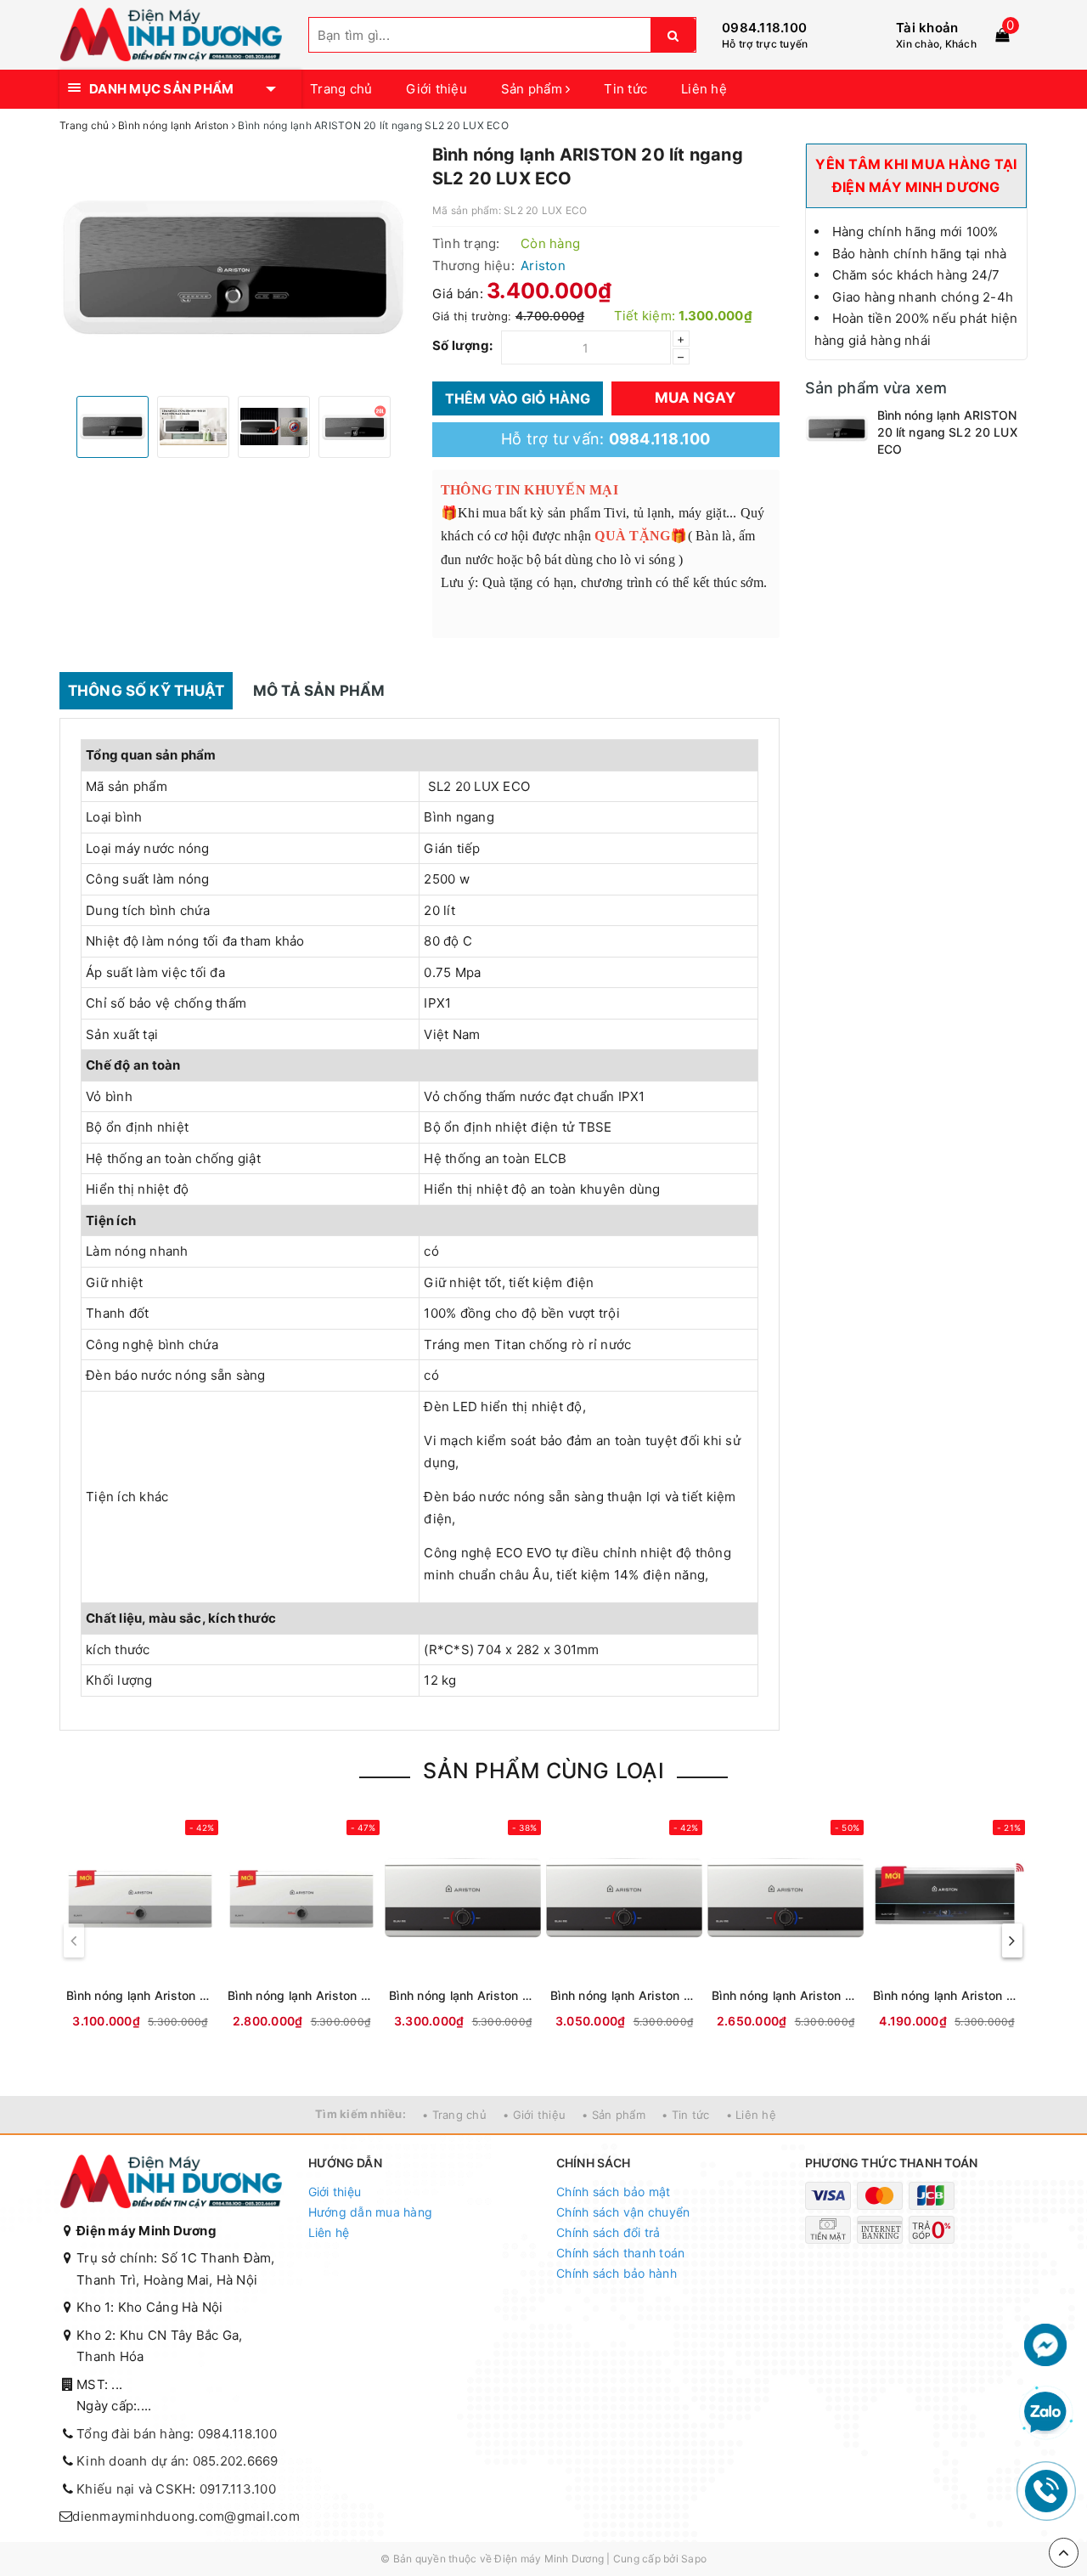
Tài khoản (927, 28)
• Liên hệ (751, 2115)
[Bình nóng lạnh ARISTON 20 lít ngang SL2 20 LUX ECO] (837, 428)
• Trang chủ (454, 2115)
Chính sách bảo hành (617, 2273)
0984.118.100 (764, 28)
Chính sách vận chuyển (623, 2212)
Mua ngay (695, 398)
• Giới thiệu (534, 2115)
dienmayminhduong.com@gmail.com (186, 2516)
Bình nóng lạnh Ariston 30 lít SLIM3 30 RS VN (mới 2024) (463, 1995)
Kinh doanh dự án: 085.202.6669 (177, 2461)
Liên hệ (704, 89)
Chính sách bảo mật (614, 2192)
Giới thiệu (436, 89)
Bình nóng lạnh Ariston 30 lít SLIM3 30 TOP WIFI (947, 1995)
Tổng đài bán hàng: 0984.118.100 (177, 2434)
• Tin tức (685, 2115)
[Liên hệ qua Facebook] (1045, 2344)
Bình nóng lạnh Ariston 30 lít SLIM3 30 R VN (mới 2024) (140, 1995)
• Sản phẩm (614, 2115)
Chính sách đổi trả (608, 2232)
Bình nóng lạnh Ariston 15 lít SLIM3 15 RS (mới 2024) (786, 1995)
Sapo (694, 2559)
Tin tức (625, 89)
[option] (233, 267)
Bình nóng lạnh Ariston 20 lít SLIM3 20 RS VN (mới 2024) (624, 1995)
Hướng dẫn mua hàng (371, 2212)
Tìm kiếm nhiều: (360, 2114)
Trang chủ (341, 89)
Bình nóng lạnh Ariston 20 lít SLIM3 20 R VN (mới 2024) (301, 1995)
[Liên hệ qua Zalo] (1045, 2413)
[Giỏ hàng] (1002, 35)
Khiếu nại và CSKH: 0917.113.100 (176, 2489)
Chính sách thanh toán (620, 2253)
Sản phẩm (533, 89)
